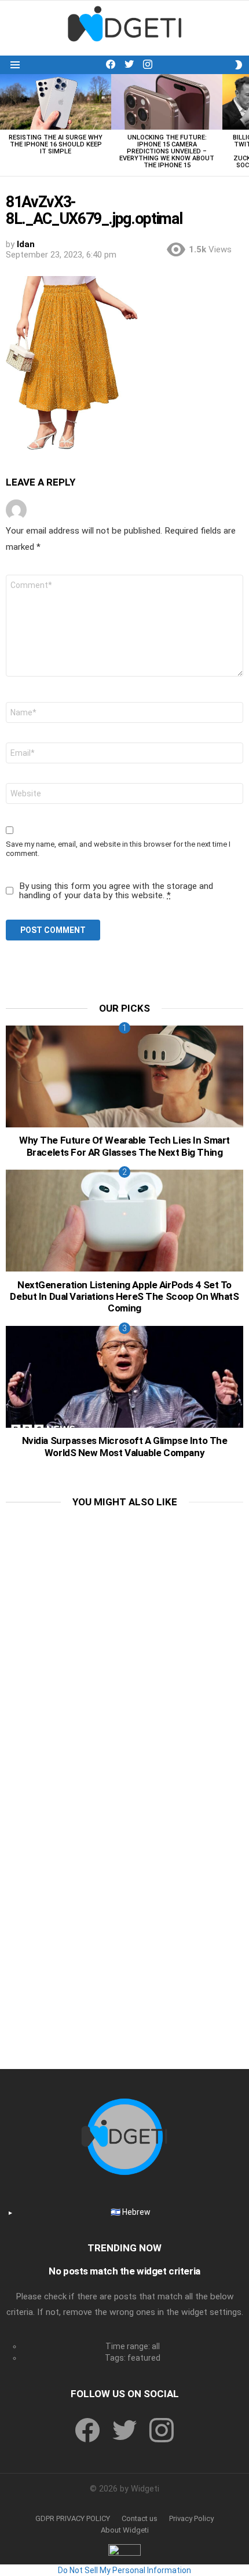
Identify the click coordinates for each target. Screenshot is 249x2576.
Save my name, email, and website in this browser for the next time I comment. (118, 849)
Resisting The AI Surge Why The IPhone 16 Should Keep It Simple (56, 144)
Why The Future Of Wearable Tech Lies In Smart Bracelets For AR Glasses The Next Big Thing (124, 1146)
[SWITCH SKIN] (239, 65)
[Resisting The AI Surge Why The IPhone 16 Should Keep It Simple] (56, 102)
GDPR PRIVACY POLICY (73, 2518)
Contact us (140, 2518)
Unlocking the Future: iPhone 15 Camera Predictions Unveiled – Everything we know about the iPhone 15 (167, 151)
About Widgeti (125, 2530)
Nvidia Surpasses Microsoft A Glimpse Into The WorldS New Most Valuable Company (125, 1446)
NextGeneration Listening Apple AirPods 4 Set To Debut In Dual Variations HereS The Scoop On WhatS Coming (124, 1297)
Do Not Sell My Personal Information (124, 2570)
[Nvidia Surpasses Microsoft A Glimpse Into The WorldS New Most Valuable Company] (124, 1377)
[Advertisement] (124, 1644)
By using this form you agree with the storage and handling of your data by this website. (116, 891)
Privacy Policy (191, 2518)
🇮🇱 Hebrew (131, 2212)
